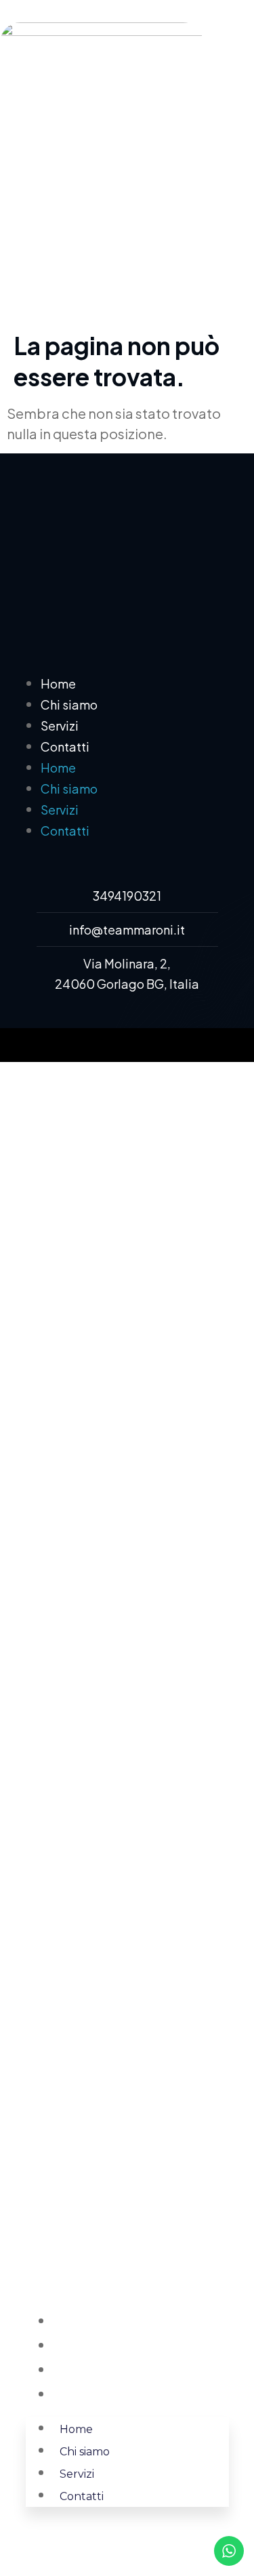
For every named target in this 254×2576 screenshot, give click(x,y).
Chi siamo (69, 704)
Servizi (60, 725)
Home (58, 683)
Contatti (65, 747)
